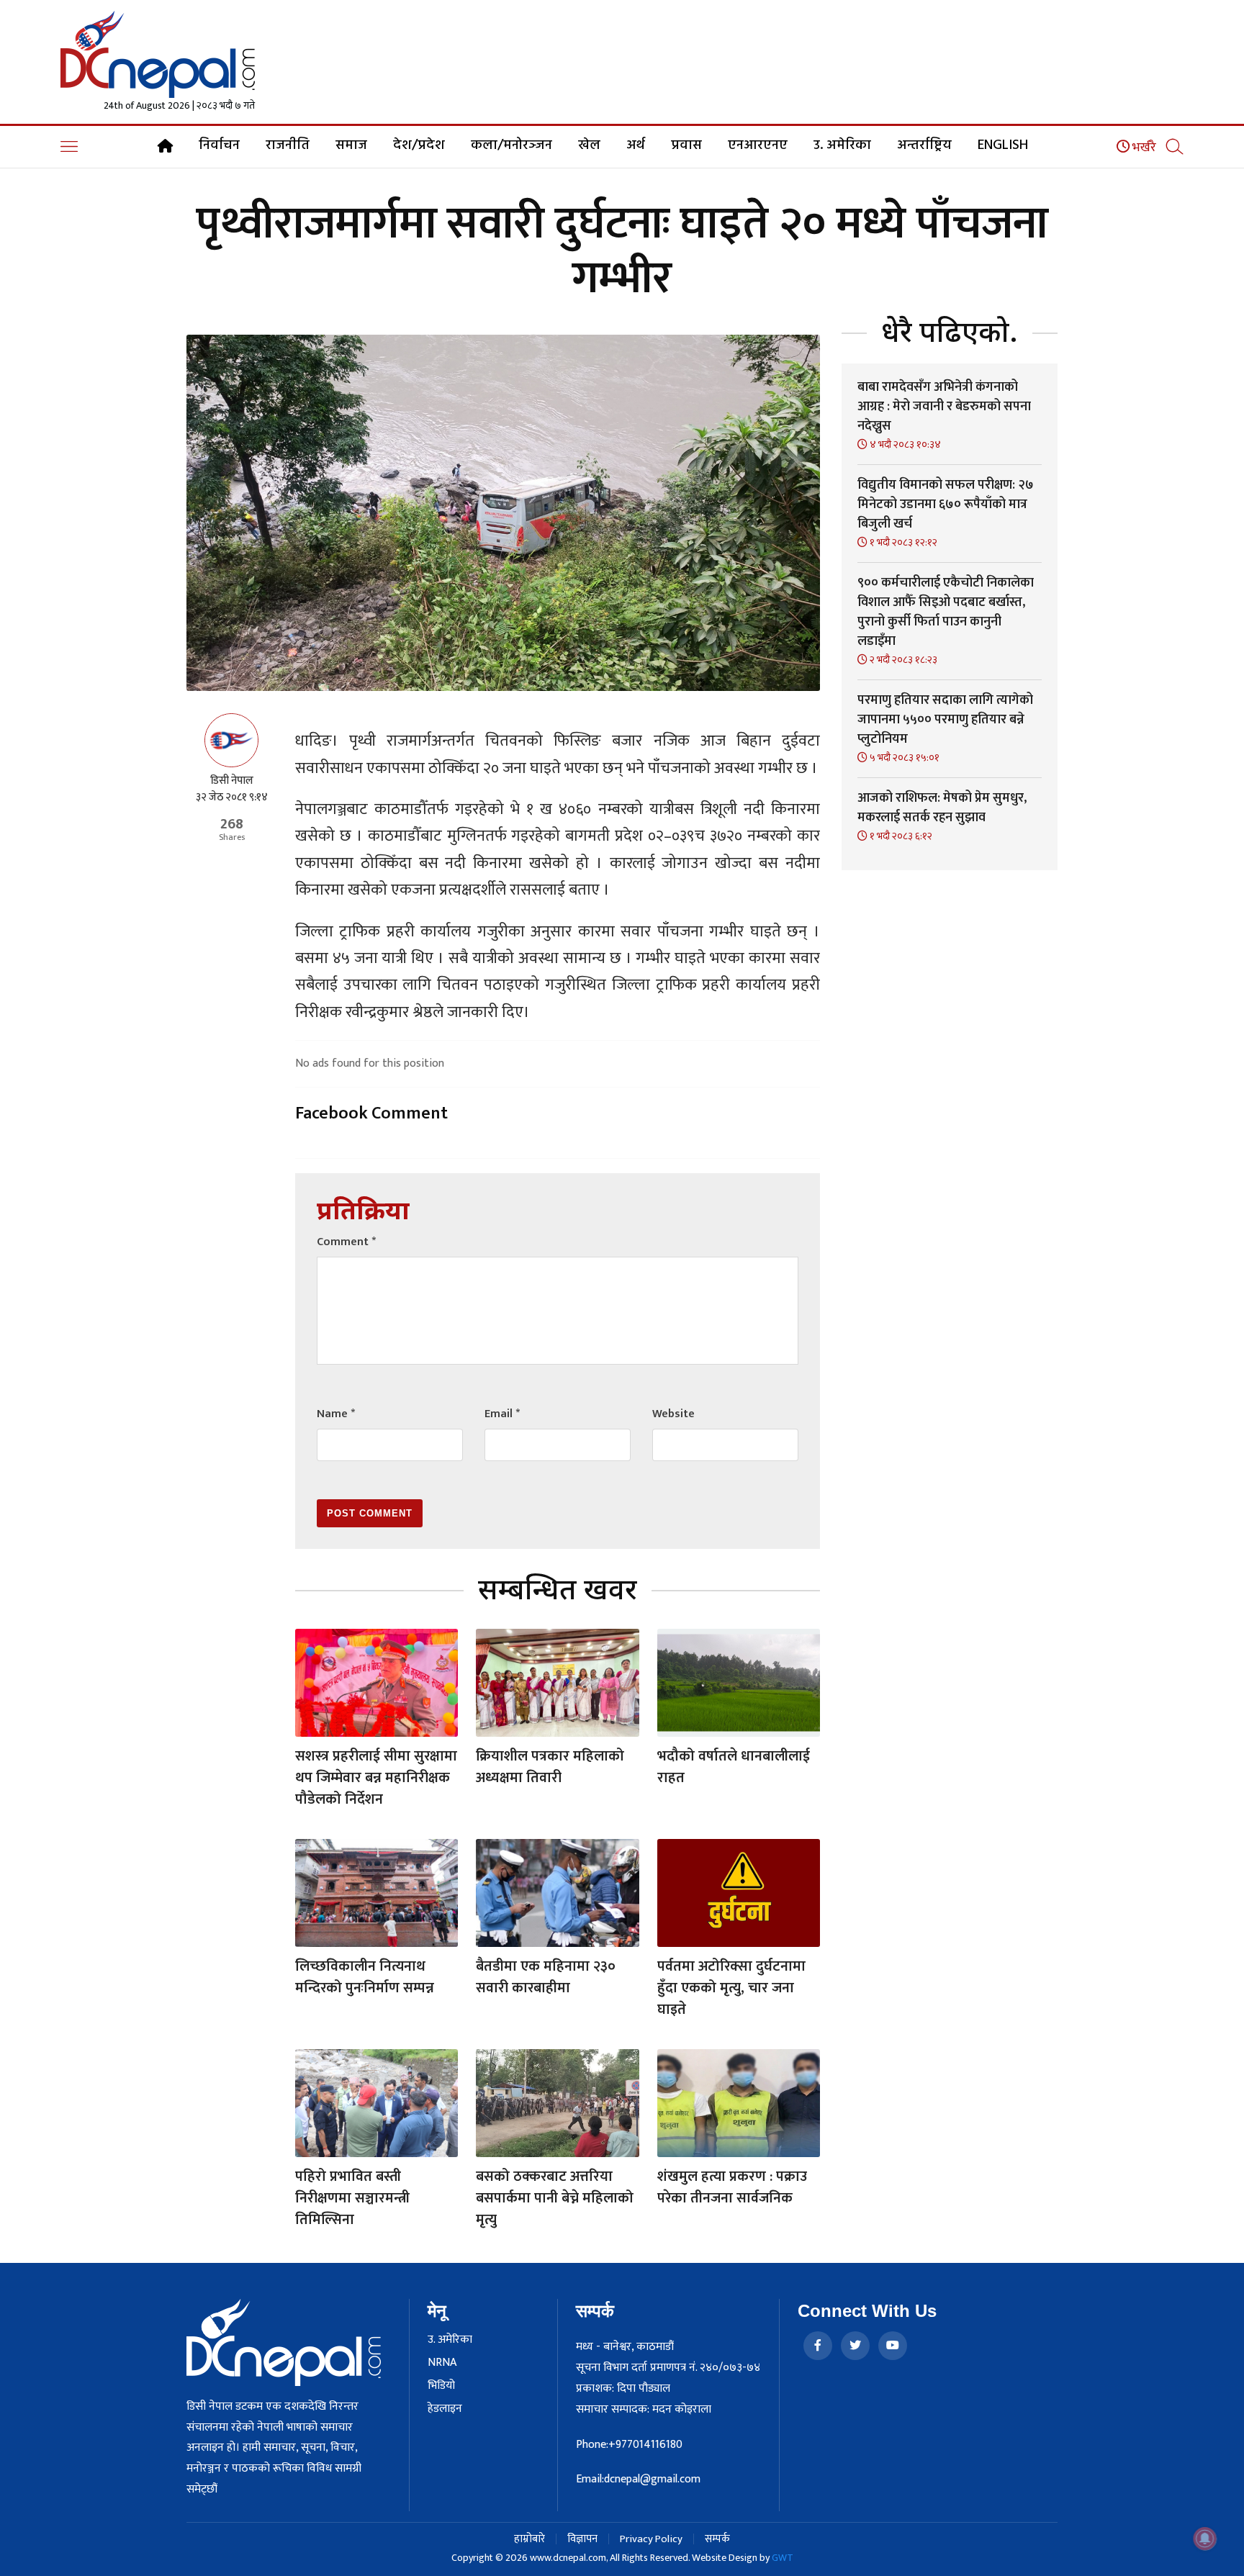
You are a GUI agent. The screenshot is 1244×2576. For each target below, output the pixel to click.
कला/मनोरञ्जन (511, 145)
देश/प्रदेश (419, 145)
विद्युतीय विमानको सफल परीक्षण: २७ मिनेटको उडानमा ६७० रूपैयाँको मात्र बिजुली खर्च (946, 505)
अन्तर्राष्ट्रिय (924, 145)
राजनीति (288, 145)
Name (336, 1414)
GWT (783, 2558)
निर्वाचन (219, 145)
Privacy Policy (651, 2539)
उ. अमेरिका (842, 145)
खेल (589, 145)
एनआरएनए (758, 145)
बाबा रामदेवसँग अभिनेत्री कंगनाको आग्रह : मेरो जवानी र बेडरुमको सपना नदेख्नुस (944, 407)
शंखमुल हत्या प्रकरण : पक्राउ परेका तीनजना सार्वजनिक (732, 2187)
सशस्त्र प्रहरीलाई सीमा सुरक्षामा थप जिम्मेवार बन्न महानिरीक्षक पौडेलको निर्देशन (376, 1778)
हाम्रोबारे (529, 2539)
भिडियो (441, 2386)
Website (673, 1414)
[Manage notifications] (1205, 2539)
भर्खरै (1143, 148)
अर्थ (636, 145)
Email (502, 1414)
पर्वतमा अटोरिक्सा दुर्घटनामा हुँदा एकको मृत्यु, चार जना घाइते (731, 1988)
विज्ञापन (582, 2539)
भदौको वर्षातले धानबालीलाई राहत (734, 1767)
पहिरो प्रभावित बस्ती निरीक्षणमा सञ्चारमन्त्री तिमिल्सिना (352, 2198)
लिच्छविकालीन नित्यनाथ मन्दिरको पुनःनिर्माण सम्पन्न (365, 1977)
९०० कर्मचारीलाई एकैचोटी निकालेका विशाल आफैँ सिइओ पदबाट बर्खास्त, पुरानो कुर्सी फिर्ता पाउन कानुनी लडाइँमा (946, 612)
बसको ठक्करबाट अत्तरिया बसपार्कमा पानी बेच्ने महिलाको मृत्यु (555, 2198)
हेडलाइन (445, 2409)
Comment (346, 1242)
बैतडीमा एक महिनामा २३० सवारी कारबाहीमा (546, 1977)
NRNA (442, 2363)
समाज (351, 145)
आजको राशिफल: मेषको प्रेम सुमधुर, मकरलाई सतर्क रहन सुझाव (942, 808)
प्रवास (686, 145)
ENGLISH (1003, 145)
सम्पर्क (717, 2539)
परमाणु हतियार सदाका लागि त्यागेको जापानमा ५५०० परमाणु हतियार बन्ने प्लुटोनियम (945, 720)
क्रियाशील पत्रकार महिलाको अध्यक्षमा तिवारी (550, 1767)
